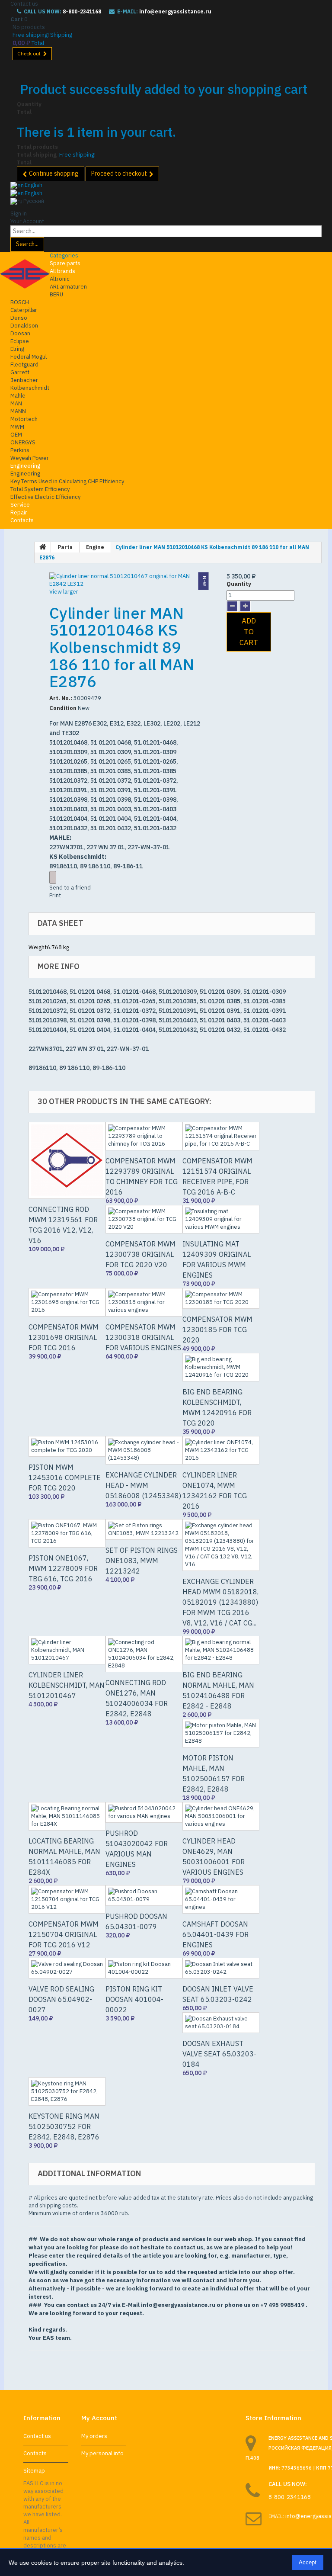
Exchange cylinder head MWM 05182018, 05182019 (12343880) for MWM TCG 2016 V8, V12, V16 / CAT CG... (220, 1602)
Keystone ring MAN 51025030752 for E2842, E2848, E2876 (64, 2126)
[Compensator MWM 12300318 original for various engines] (144, 1302)
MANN (18, 411)
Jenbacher (24, 380)
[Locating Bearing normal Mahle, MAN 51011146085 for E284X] (67, 1816)
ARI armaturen (68, 287)
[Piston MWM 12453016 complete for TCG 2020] (67, 1446)
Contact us (24, 4)
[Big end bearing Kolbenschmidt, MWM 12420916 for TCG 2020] (221, 1367)
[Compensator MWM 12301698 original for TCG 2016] (67, 1302)
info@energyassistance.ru (175, 11)
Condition (63, 708)
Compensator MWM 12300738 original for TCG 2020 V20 (140, 1254)
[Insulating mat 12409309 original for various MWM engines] (221, 1219)
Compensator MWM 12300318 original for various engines (143, 1337)
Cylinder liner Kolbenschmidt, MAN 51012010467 (67, 1685)
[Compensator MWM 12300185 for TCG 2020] (221, 1298)
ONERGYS (23, 442)
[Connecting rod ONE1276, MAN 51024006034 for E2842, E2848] (144, 1654)
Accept (308, 2562)
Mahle (18, 396)
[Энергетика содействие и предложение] (25, 274)
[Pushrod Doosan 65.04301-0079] (144, 1895)
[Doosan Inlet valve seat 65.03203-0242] (221, 1968)
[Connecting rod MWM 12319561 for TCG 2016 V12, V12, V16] (67, 1160)
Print (55, 895)
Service (20, 505)
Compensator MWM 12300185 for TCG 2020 (217, 1330)
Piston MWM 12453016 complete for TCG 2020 (65, 1478)
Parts (65, 547)
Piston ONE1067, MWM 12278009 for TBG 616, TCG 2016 (63, 1568)
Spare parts (65, 263)
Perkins (20, 450)
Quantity (239, 584)
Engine (95, 547)
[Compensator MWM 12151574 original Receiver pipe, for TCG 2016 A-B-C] (221, 1136)
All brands (62, 271)
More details (53, 877)
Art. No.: (61, 698)
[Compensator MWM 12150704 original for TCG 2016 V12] (67, 1899)
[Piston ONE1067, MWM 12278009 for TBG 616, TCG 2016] (67, 1533)
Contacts (22, 520)
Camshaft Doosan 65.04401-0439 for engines (215, 1934)
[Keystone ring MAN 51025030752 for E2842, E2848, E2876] (67, 2091)
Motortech (24, 419)
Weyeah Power (30, 458)
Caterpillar (24, 310)
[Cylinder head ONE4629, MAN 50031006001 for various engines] (221, 1816)
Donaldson (24, 326)
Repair (19, 512)
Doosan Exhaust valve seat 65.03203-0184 (219, 2054)
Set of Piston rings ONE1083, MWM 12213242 (142, 1561)
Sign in (19, 214)
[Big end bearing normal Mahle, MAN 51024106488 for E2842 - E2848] (221, 1650)
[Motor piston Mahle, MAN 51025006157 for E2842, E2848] (221, 1733)
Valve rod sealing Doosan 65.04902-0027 (61, 1999)
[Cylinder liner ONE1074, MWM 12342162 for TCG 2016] (221, 1450)
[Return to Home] (43, 547)
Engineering (25, 466)
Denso (19, 318)
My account (99, 2418)
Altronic (60, 279)
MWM (17, 427)
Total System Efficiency (40, 489)
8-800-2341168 (82, 11)
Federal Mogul (29, 357)
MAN (16, 403)
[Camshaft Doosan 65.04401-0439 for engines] (221, 1899)
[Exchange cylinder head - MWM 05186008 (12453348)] (144, 1450)
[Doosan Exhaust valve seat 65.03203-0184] (221, 2023)
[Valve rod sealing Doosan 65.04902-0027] (67, 1968)
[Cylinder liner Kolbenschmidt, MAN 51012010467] (67, 1650)
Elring (17, 349)
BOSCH (20, 302)
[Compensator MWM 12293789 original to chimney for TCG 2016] (144, 1136)
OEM (16, 435)
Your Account (27, 221)
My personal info (102, 2453)
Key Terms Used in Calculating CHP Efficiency (67, 481)
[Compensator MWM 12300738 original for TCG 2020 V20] (144, 1219)
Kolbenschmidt (30, 388)
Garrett (20, 372)
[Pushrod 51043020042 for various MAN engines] (144, 1812)
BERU (56, 294)
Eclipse (20, 341)
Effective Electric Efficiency (45, 497)
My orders (94, 2436)
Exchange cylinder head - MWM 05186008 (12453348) (143, 1485)
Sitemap (34, 2471)
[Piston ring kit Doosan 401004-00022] (144, 1968)
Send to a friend (70, 888)
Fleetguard (24, 365)
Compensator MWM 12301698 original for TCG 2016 (64, 1337)
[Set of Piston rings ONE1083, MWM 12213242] (144, 1529)
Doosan (20, 333)
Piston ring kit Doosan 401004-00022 (134, 1999)
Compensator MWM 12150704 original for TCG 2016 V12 (64, 1934)
